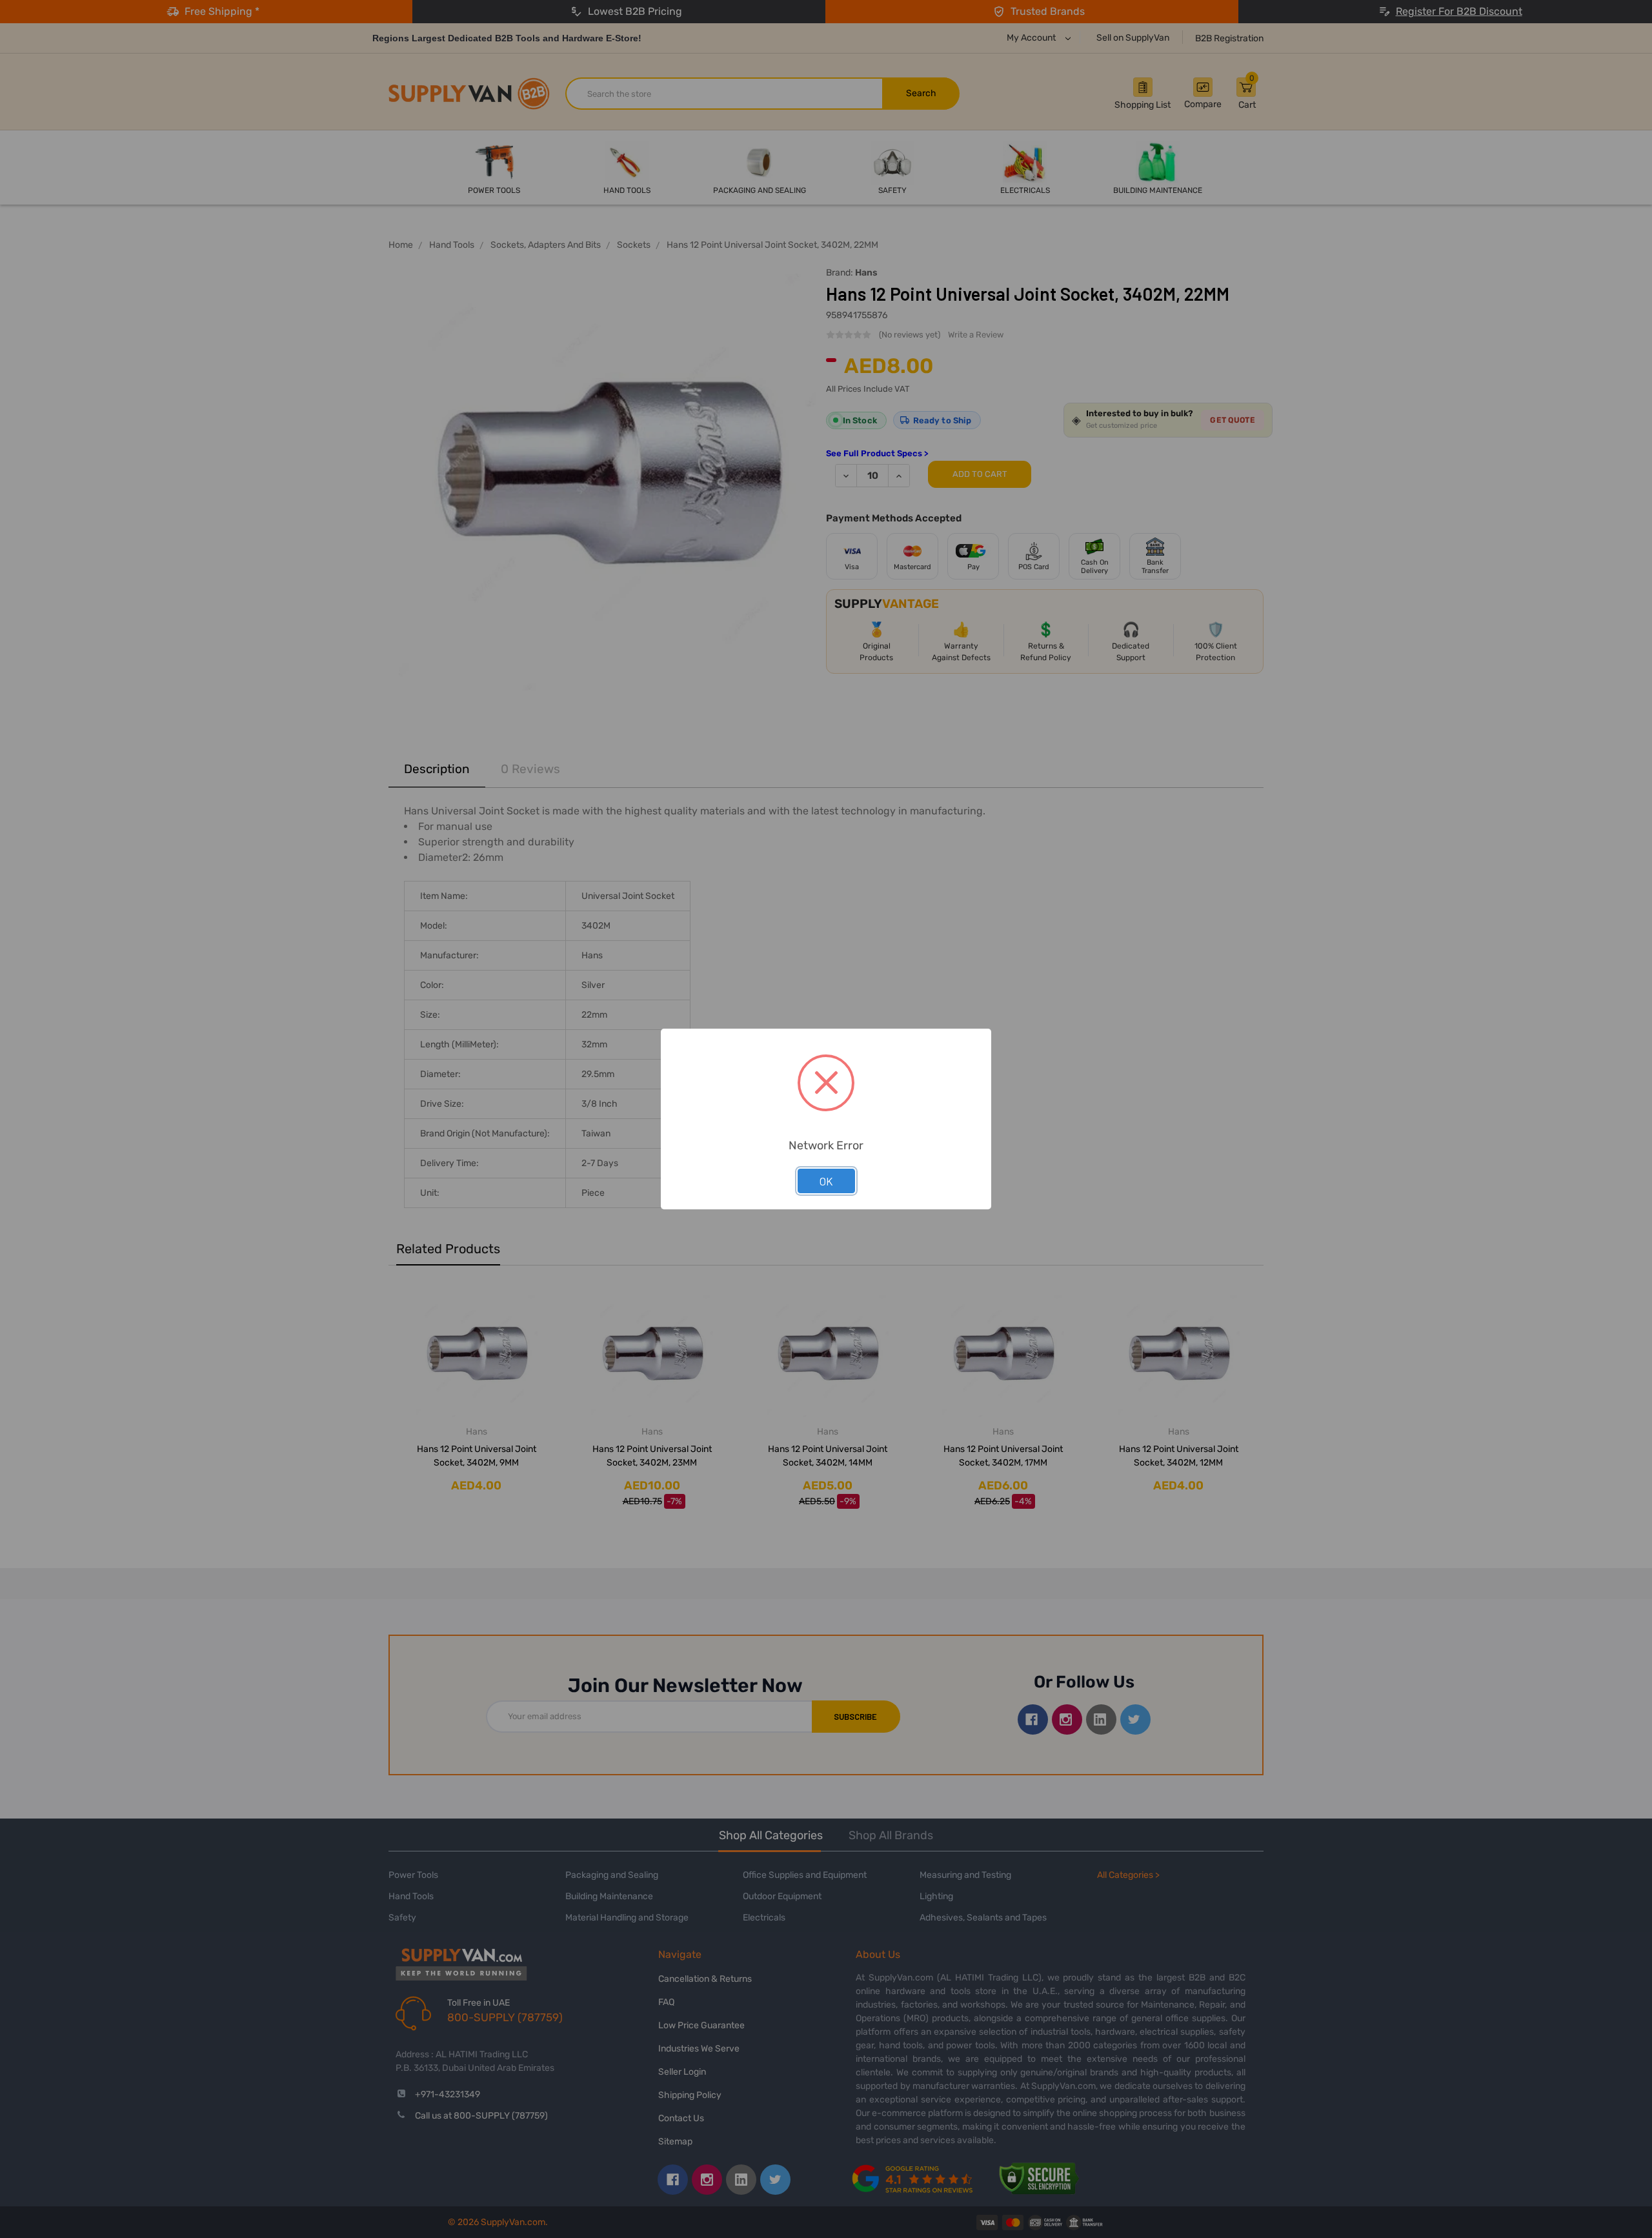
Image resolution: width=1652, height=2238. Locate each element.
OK (826, 1181)
